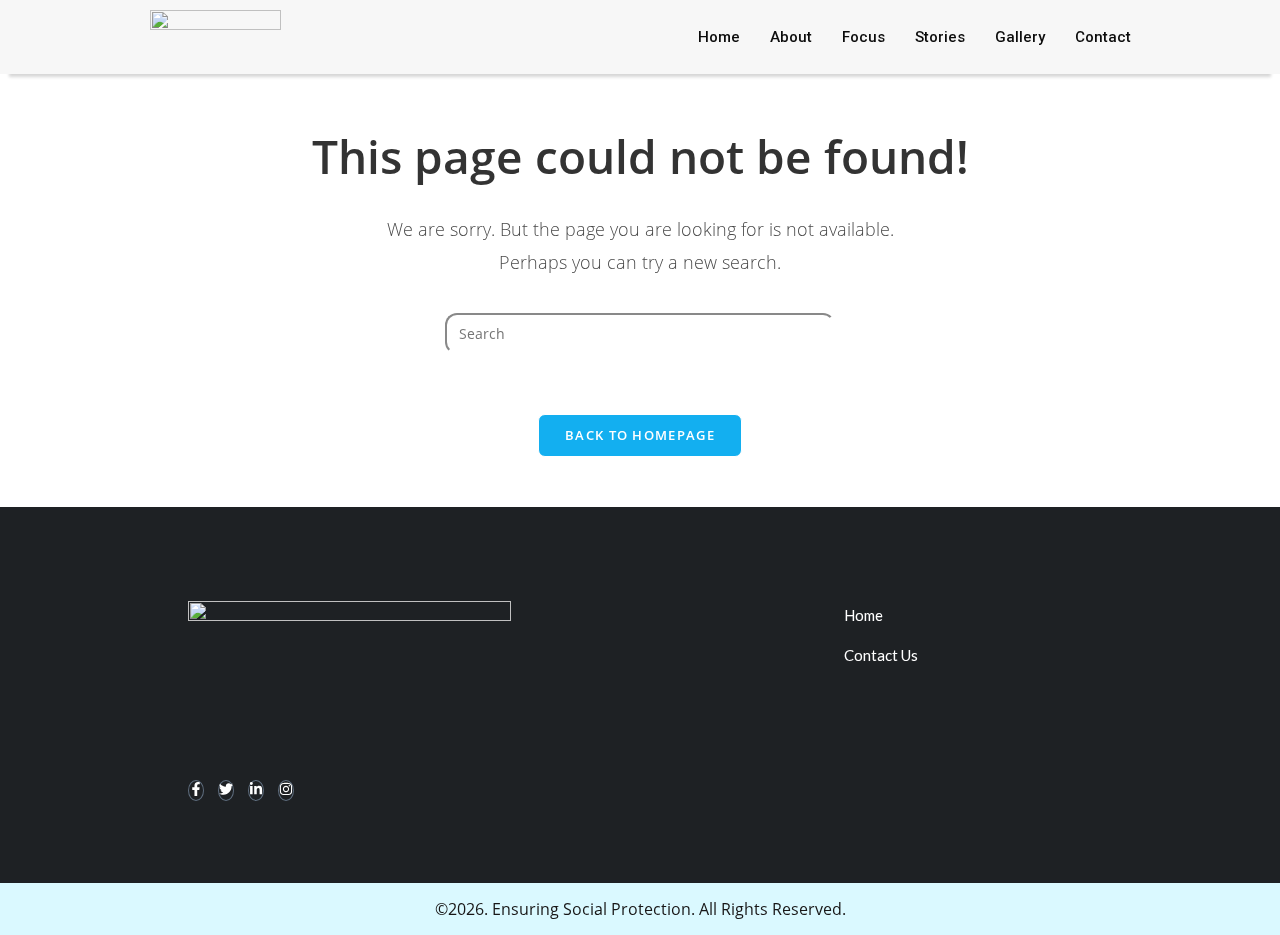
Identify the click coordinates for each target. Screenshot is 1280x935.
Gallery (1020, 37)
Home (719, 37)
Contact (1103, 37)
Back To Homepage (640, 435)
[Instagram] (286, 790)
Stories (940, 37)
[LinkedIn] (256, 790)
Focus (863, 37)
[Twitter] (226, 790)
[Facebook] (196, 790)
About (791, 37)
